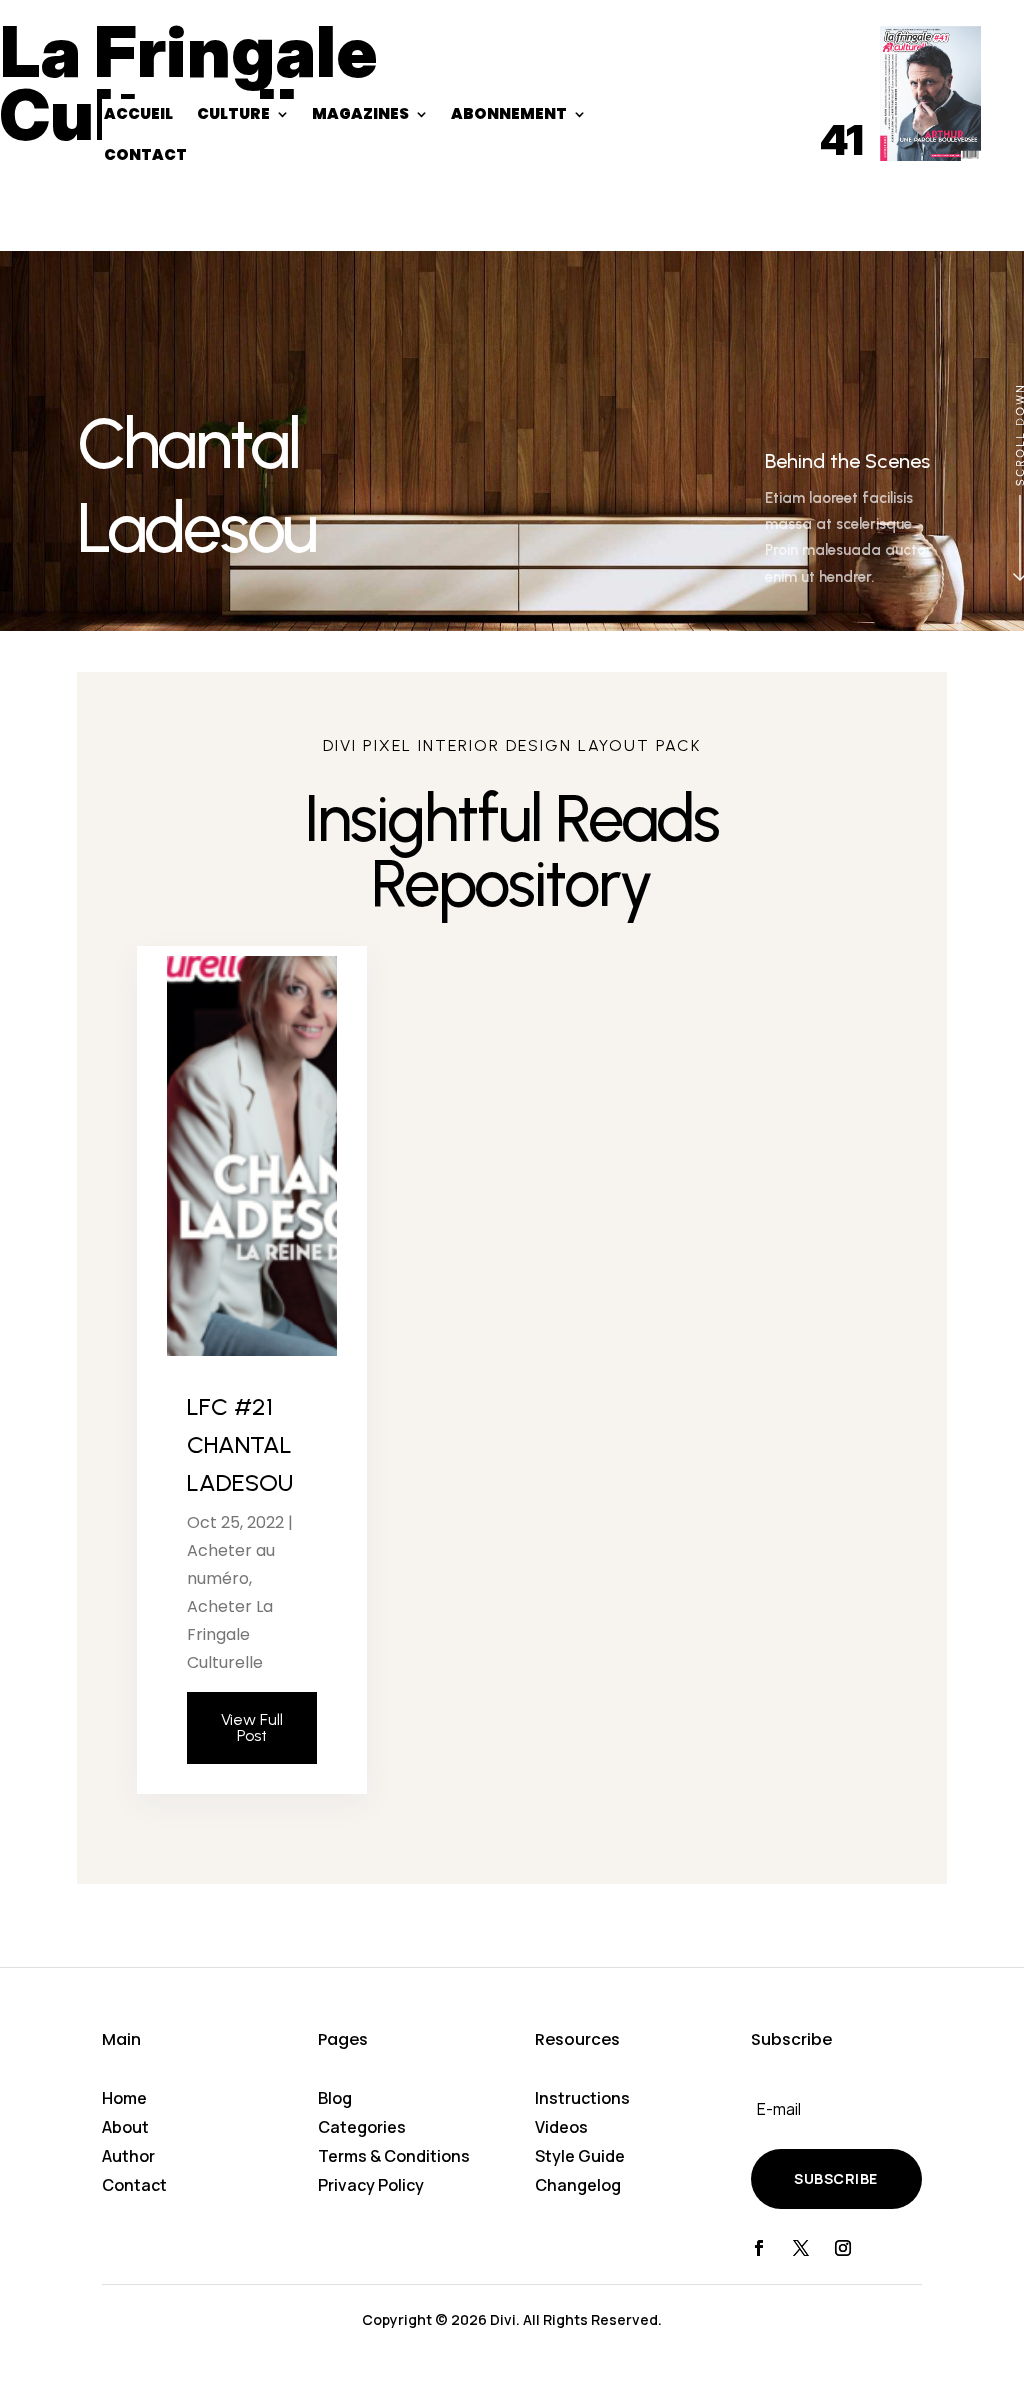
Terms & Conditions (394, 2156)
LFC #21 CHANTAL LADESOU (240, 1444)
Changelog (578, 2185)
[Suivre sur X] (801, 2248)
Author (128, 2156)
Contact (134, 2185)
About (125, 2127)
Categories (362, 2127)
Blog (335, 2098)
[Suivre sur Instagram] (843, 2248)
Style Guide (580, 2156)
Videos (561, 2127)
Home (124, 2098)
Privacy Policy (371, 2185)
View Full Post (252, 1727)
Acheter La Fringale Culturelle (230, 1634)
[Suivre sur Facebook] (759, 2248)
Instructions (582, 2098)
